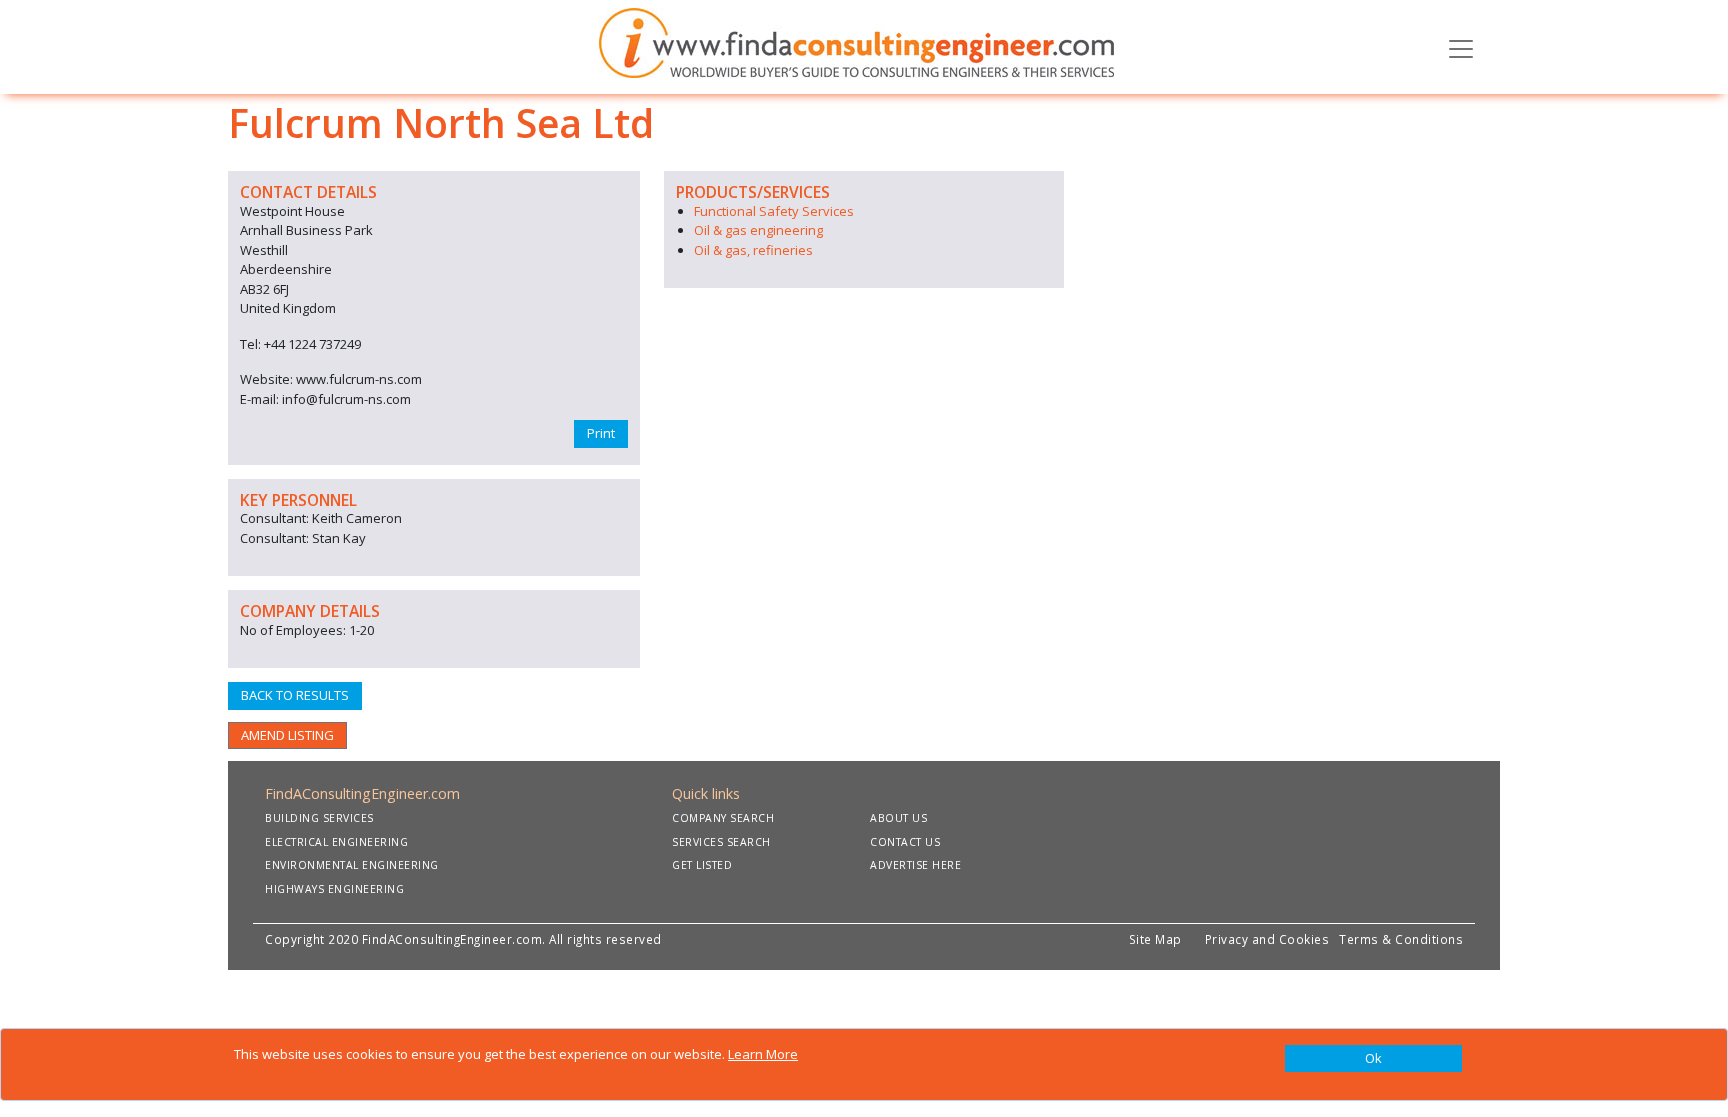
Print (601, 433)
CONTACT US (905, 842)
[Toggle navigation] (1461, 47)
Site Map (1155, 939)
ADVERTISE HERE (915, 865)
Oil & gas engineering (758, 230)
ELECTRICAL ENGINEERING (336, 842)
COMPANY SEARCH (723, 818)
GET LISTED (702, 865)
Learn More (763, 1054)
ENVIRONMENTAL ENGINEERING (352, 865)
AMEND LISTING (287, 735)
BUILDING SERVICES (319, 818)
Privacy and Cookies (1271, 939)
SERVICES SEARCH (721, 842)
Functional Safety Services (774, 211)
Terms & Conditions (1401, 939)
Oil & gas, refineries (753, 250)
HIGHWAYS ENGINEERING (334, 889)
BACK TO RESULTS (295, 695)
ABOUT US (898, 818)
